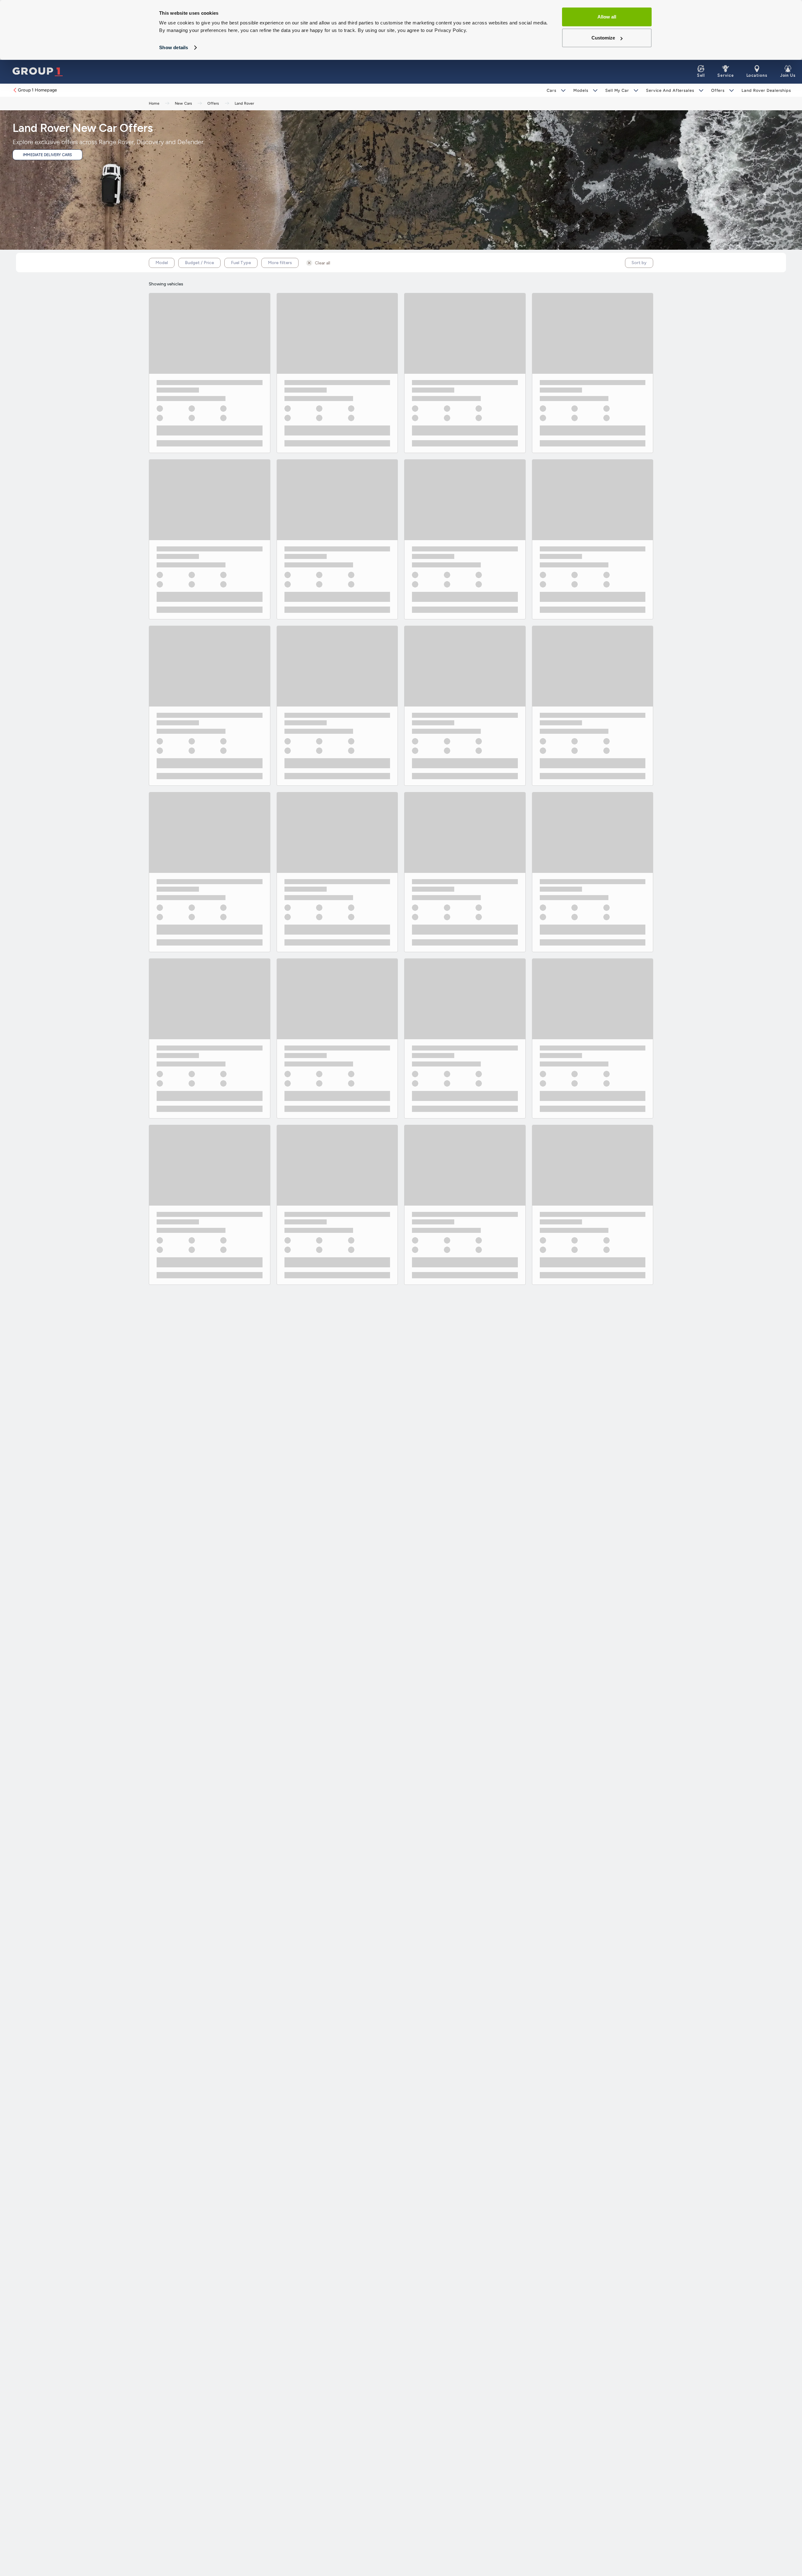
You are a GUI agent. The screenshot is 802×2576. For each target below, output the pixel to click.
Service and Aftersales (670, 90)
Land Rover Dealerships (766, 90)
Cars (552, 90)
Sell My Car (617, 90)
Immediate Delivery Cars (47, 155)
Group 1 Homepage (37, 90)
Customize (603, 38)
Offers (718, 90)
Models (581, 90)
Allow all (607, 17)
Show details (174, 47)
